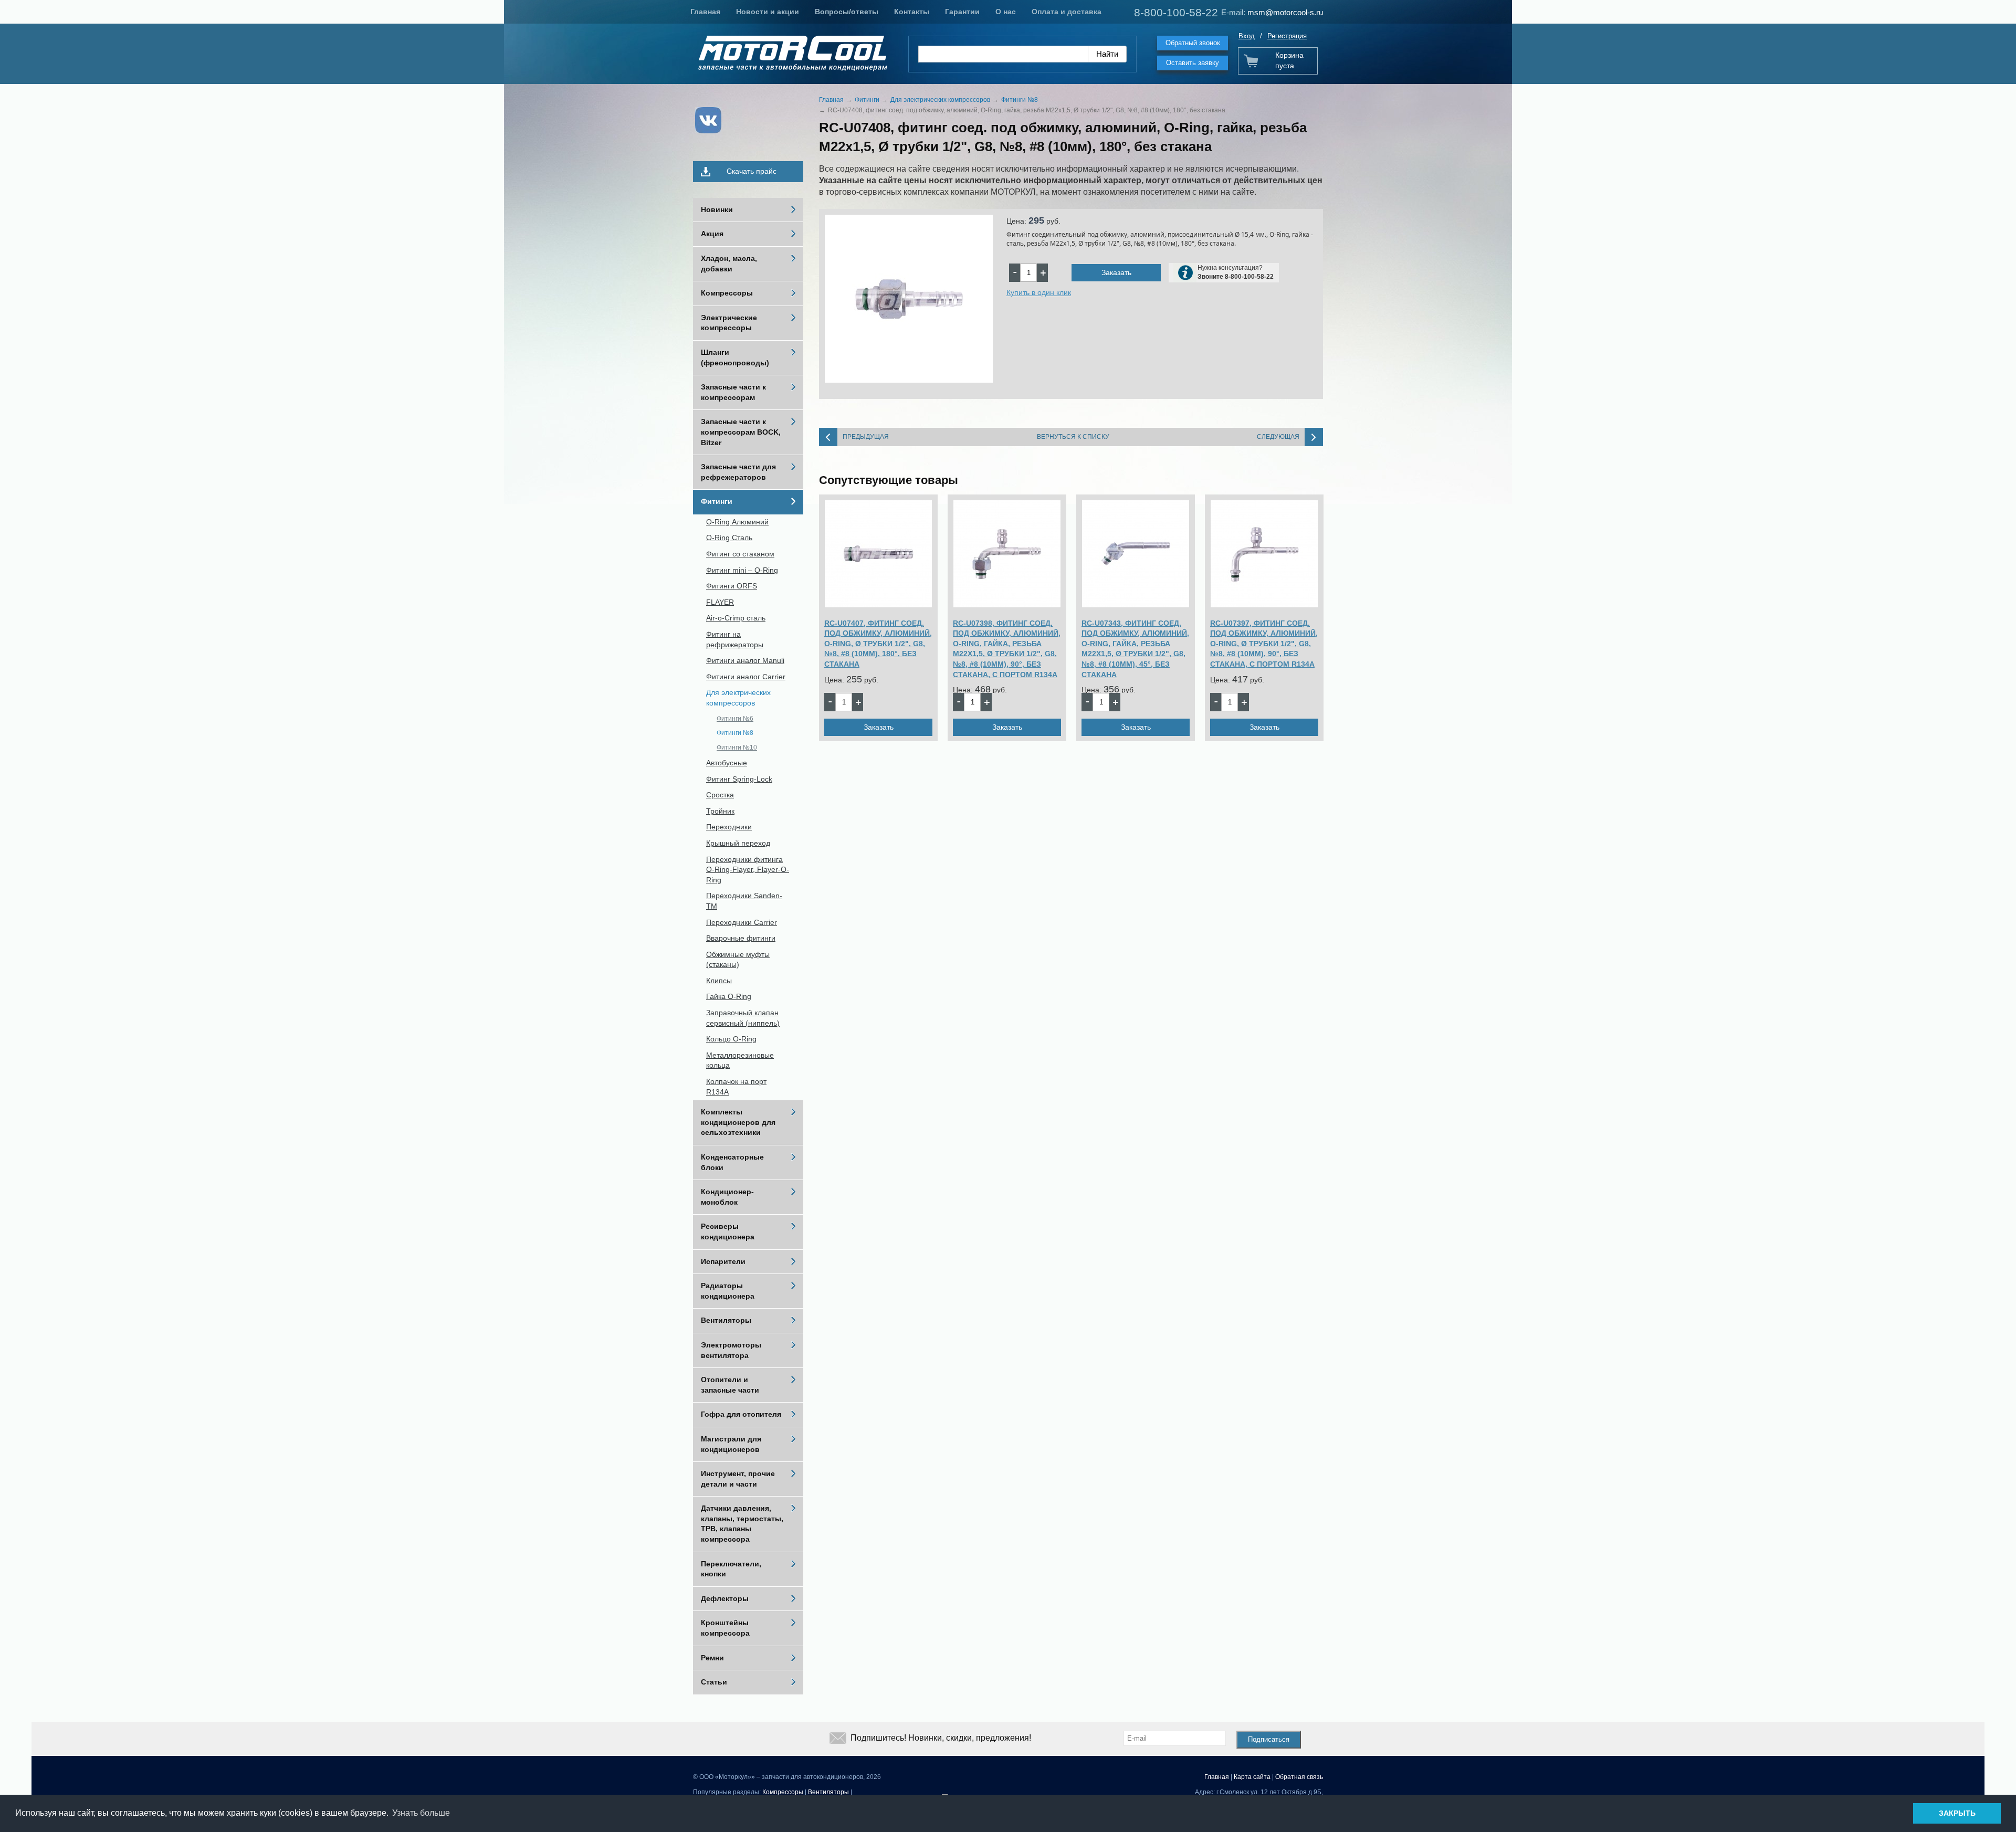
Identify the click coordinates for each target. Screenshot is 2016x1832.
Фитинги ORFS (732, 586)
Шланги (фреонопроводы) (735, 357)
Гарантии (962, 12)
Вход (1247, 36)
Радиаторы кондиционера (728, 1291)
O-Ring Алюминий (737, 522)
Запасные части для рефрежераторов (738, 472)
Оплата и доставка (1067, 12)
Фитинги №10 (737, 747)
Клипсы (719, 981)
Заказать (1116, 272)
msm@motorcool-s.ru (1285, 12)
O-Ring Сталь (729, 538)
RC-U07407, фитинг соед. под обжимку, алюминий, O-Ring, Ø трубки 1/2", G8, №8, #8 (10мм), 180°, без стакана (878, 644)
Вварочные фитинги (741, 938)
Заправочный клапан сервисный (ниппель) (743, 1018)
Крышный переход (738, 843)
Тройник (720, 811)
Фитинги (717, 501)
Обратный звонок (1193, 43)
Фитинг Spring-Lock (739, 779)
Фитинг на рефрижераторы (735, 639)
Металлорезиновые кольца (740, 1060)
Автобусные (727, 763)
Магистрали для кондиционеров (731, 1444)
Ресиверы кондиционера (728, 1231)
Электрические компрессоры (729, 323)
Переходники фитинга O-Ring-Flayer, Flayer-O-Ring (748, 870)
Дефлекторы (725, 1598)
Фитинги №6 (735, 719)
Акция (712, 234)
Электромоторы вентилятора (731, 1350)
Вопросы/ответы (847, 12)
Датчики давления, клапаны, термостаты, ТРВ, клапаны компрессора (742, 1524)
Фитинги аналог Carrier (746, 677)
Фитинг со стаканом (740, 554)
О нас (1006, 12)
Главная (705, 12)
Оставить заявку (1193, 63)
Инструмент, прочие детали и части (738, 1479)
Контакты (912, 12)
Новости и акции (768, 12)
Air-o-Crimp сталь (736, 618)
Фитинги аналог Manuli (745, 660)
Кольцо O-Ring (731, 1039)
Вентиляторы (726, 1320)
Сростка (720, 795)
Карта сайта (1252, 1777)
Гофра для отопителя (741, 1414)
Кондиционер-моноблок (727, 1197)
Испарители (723, 1261)
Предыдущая (866, 437)
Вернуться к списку (1073, 437)
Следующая (1278, 437)
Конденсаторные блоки (732, 1162)
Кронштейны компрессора (725, 1628)
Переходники (729, 827)
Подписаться (1269, 1739)
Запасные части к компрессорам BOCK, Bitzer (741, 432)
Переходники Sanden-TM (744, 901)
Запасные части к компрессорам (733, 392)
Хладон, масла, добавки (729, 264)
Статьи (714, 1682)
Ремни (712, 1658)
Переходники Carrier (742, 922)
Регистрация (1287, 36)
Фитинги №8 (735, 733)
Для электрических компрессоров (738, 698)
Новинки (717, 209)
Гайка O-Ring (729, 996)
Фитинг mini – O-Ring (742, 570)
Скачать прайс (752, 171)
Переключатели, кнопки (731, 1569)
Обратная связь (1299, 1777)
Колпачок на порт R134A (736, 1087)
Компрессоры (727, 293)
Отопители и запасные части (730, 1385)
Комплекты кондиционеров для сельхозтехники (738, 1122)
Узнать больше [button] (421, 1813)
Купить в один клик (1039, 292)
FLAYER (720, 602)
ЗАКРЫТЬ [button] (1957, 1813)
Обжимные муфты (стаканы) (738, 960)
